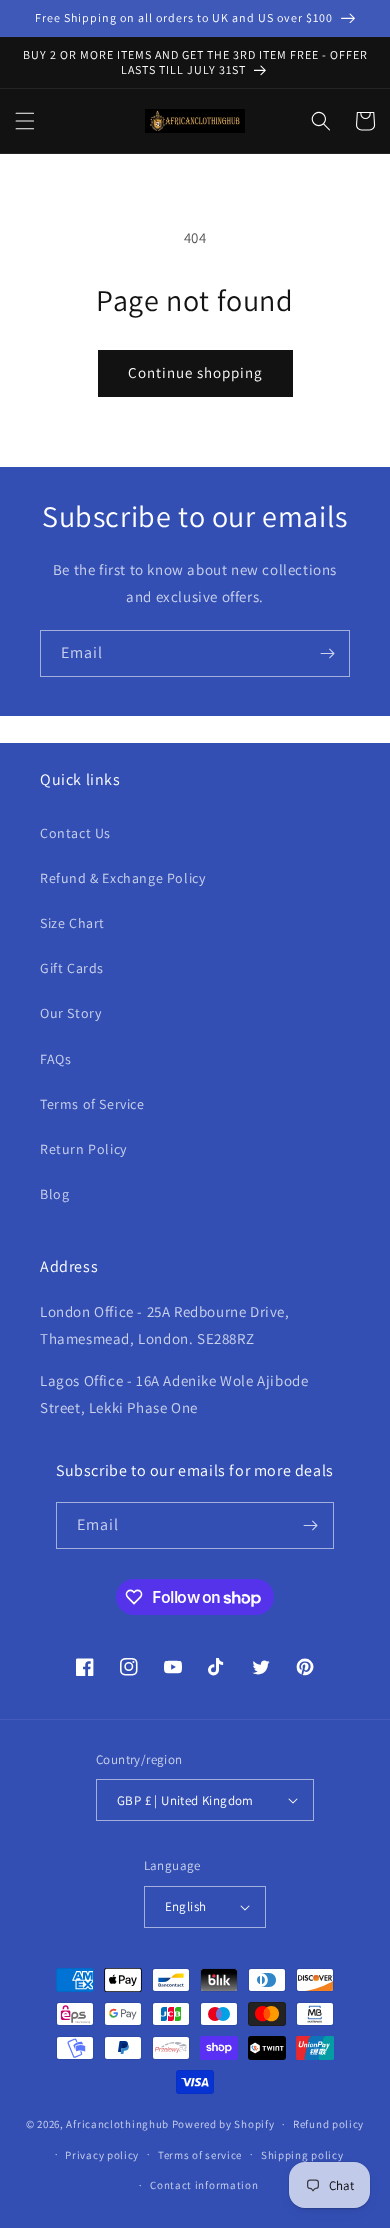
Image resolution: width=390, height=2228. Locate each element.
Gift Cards (72, 968)
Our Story (70, 1013)
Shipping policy (302, 2155)
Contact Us (75, 833)
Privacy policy (102, 2155)
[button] (25, 121)
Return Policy (83, 1149)
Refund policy (328, 2124)
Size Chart (72, 923)
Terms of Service (92, 1104)
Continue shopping (195, 372)
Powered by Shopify (223, 2124)
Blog (54, 1194)
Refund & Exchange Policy (122, 878)
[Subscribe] (327, 653)
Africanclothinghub (118, 2124)
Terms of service (200, 2155)
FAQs (55, 1059)
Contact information (204, 2185)
